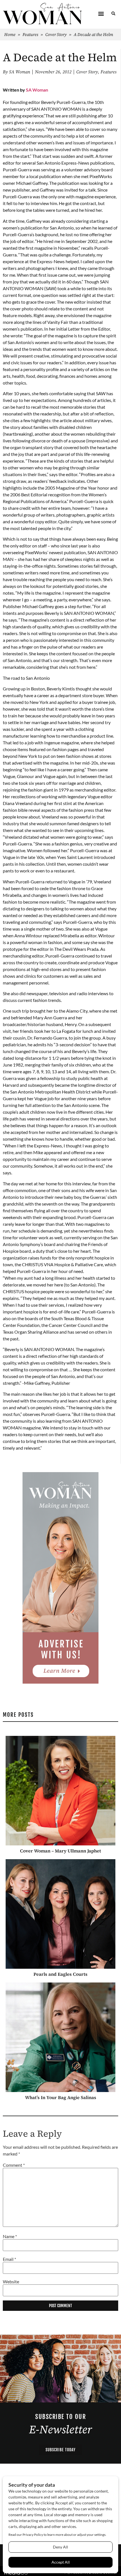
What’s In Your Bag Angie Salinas (61, 2097)
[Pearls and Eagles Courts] (60, 1914)
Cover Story (56, 34)
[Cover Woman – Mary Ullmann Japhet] (60, 1791)
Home (10, 34)
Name (10, 2236)
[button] (101, 14)
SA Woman (37, 90)
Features (30, 34)
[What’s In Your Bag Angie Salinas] (60, 2037)
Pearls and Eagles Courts (60, 1974)
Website (11, 2282)
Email (9, 2259)
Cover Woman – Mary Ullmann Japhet (60, 1851)
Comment (14, 2165)
